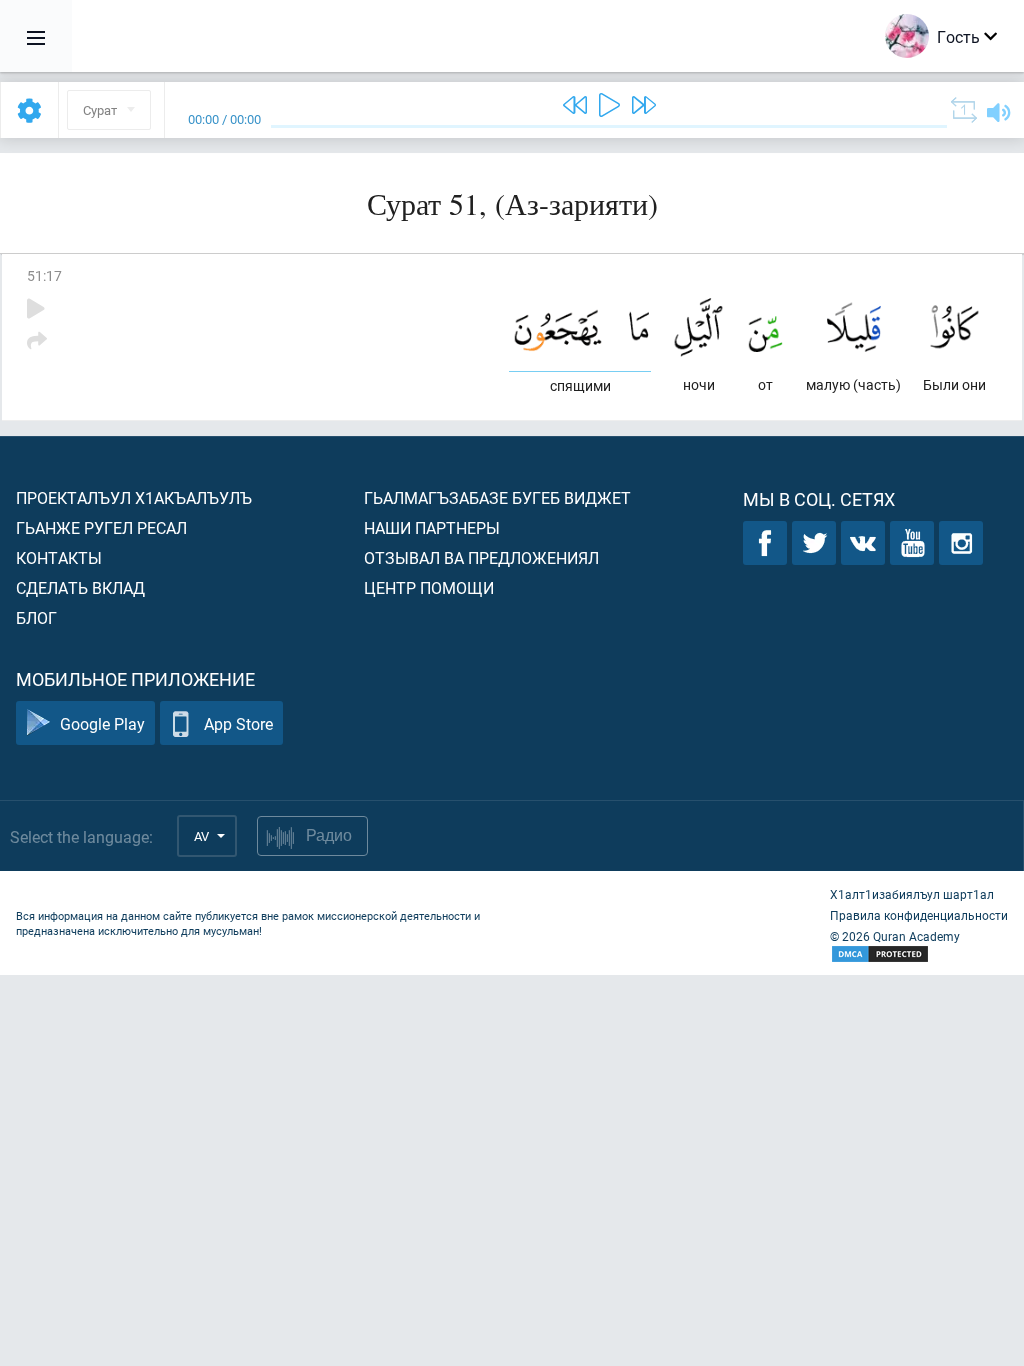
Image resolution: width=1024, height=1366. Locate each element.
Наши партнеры (432, 527)
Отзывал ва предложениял (481, 557)
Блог (36, 617)
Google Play (102, 723)
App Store (238, 723)
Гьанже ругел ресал (101, 527)
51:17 (44, 275)
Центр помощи (429, 587)
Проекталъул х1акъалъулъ (134, 497)
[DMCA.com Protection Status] (919, 954)
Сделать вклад (80, 587)
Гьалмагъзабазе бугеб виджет (497, 497)
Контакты (59, 557)
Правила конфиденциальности (919, 915)
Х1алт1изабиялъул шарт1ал (912, 894)
